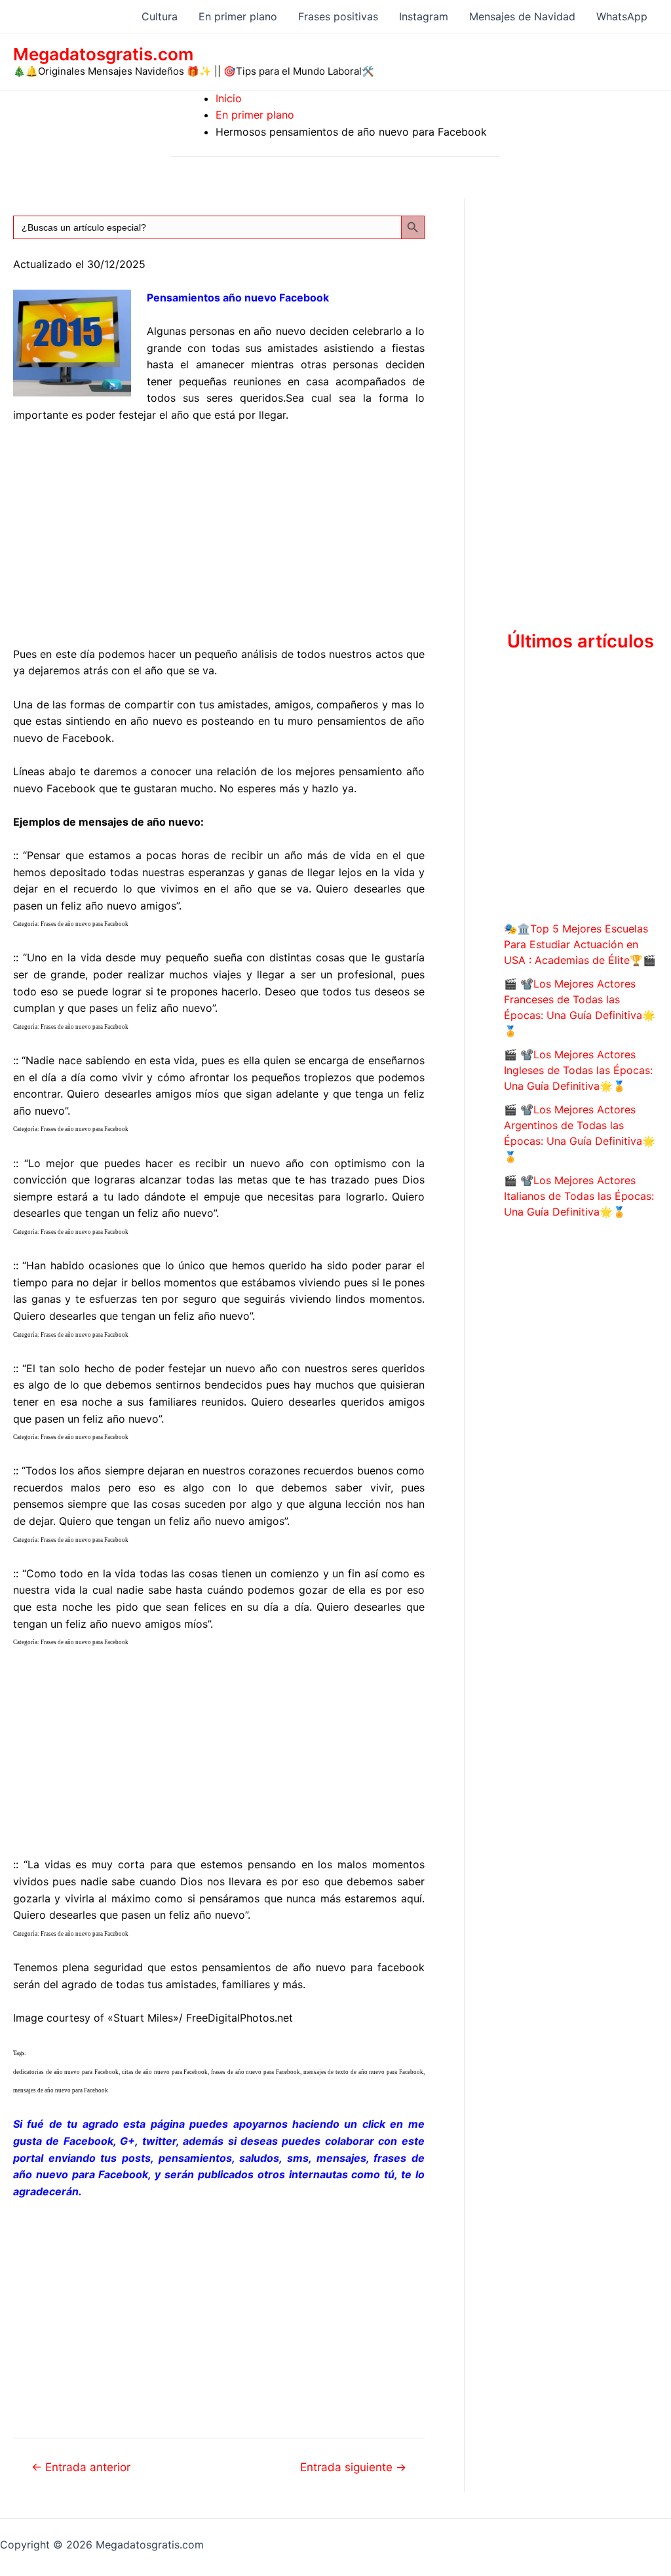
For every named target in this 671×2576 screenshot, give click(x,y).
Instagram (424, 16)
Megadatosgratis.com (103, 54)
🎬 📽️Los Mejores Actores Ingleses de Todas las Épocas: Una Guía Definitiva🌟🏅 (578, 1070)
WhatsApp (622, 16)
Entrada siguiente (353, 2467)
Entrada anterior (81, 2467)
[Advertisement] (219, 532)
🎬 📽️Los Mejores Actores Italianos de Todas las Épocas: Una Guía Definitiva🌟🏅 (579, 1196)
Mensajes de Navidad (522, 16)
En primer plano (238, 16)
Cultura (160, 16)
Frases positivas (338, 16)
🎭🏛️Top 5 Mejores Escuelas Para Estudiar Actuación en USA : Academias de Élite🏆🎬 (580, 944)
